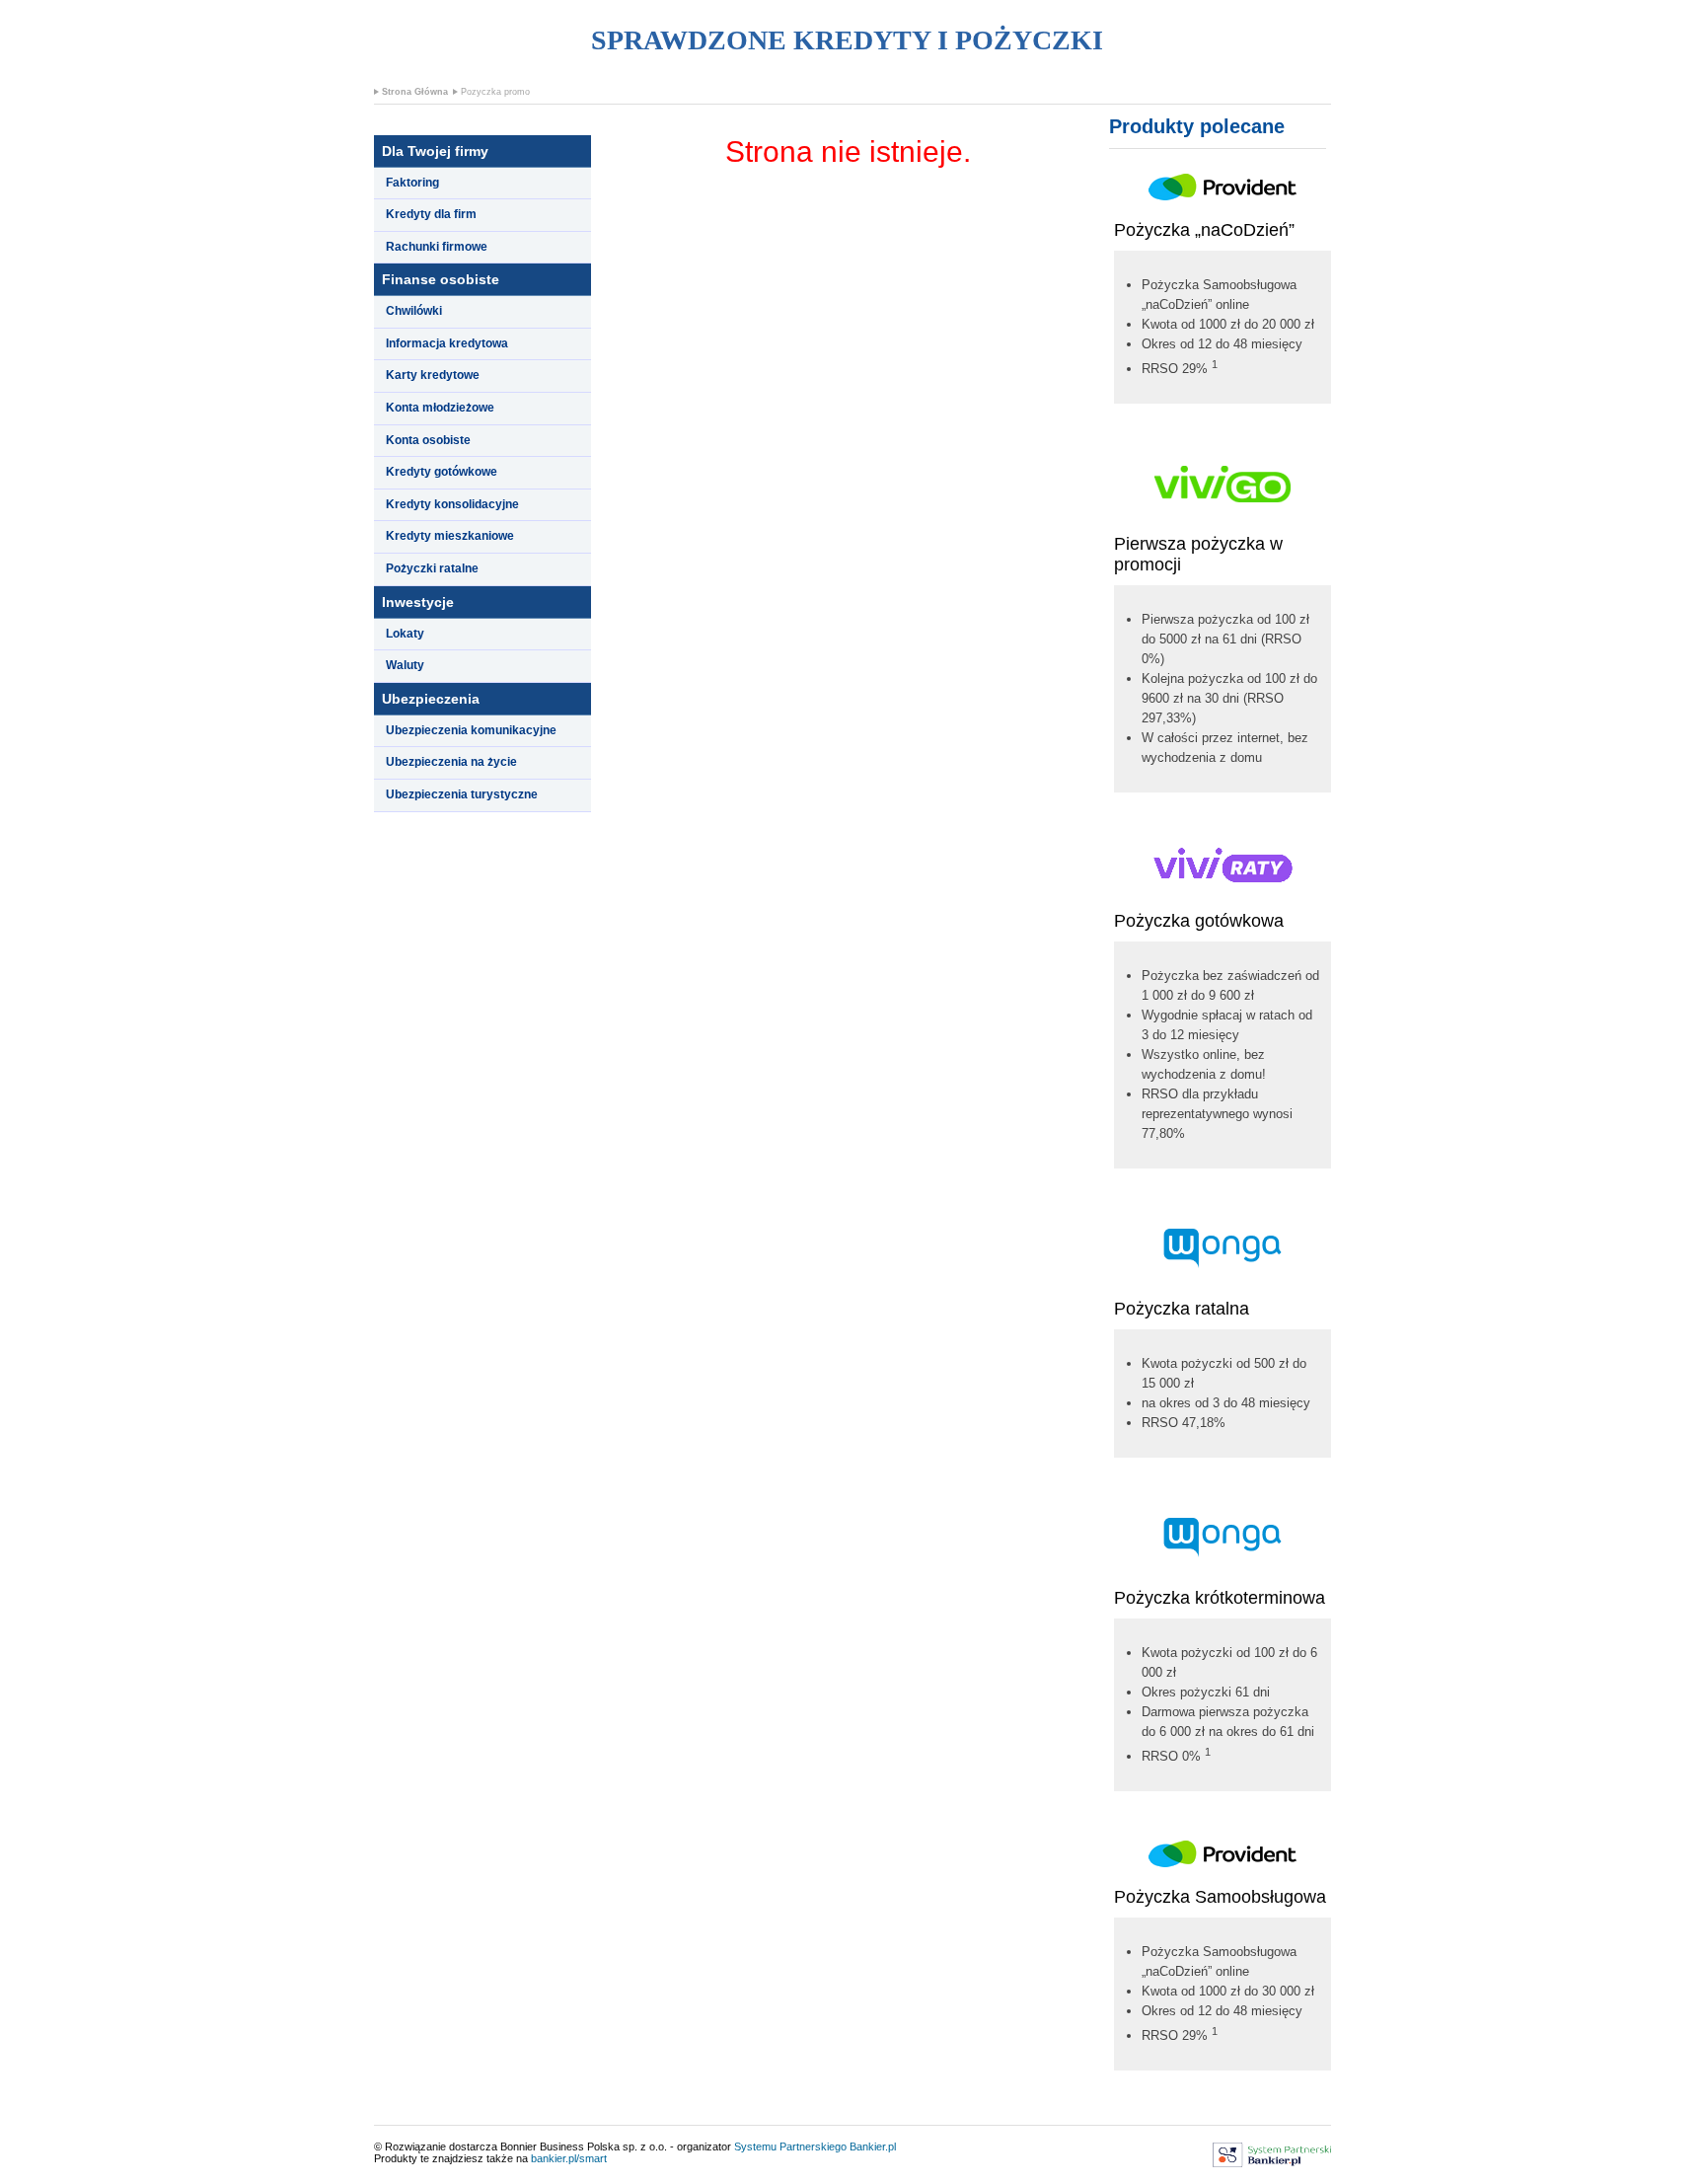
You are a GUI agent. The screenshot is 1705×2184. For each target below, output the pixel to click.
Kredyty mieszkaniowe (450, 536)
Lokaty (405, 634)
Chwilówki (414, 311)
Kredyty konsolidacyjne (452, 504)
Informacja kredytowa (447, 343)
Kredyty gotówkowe (442, 472)
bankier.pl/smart (569, 2158)
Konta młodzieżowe (440, 408)
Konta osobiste (428, 440)
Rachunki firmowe (437, 247)
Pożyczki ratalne (432, 568)
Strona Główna (415, 92)
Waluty (405, 665)
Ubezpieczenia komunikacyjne (471, 730)
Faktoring (412, 183)
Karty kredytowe (433, 375)
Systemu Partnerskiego (790, 2146)
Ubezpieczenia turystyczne (462, 794)
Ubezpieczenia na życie (451, 762)
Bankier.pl (873, 2146)
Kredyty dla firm (431, 214)
